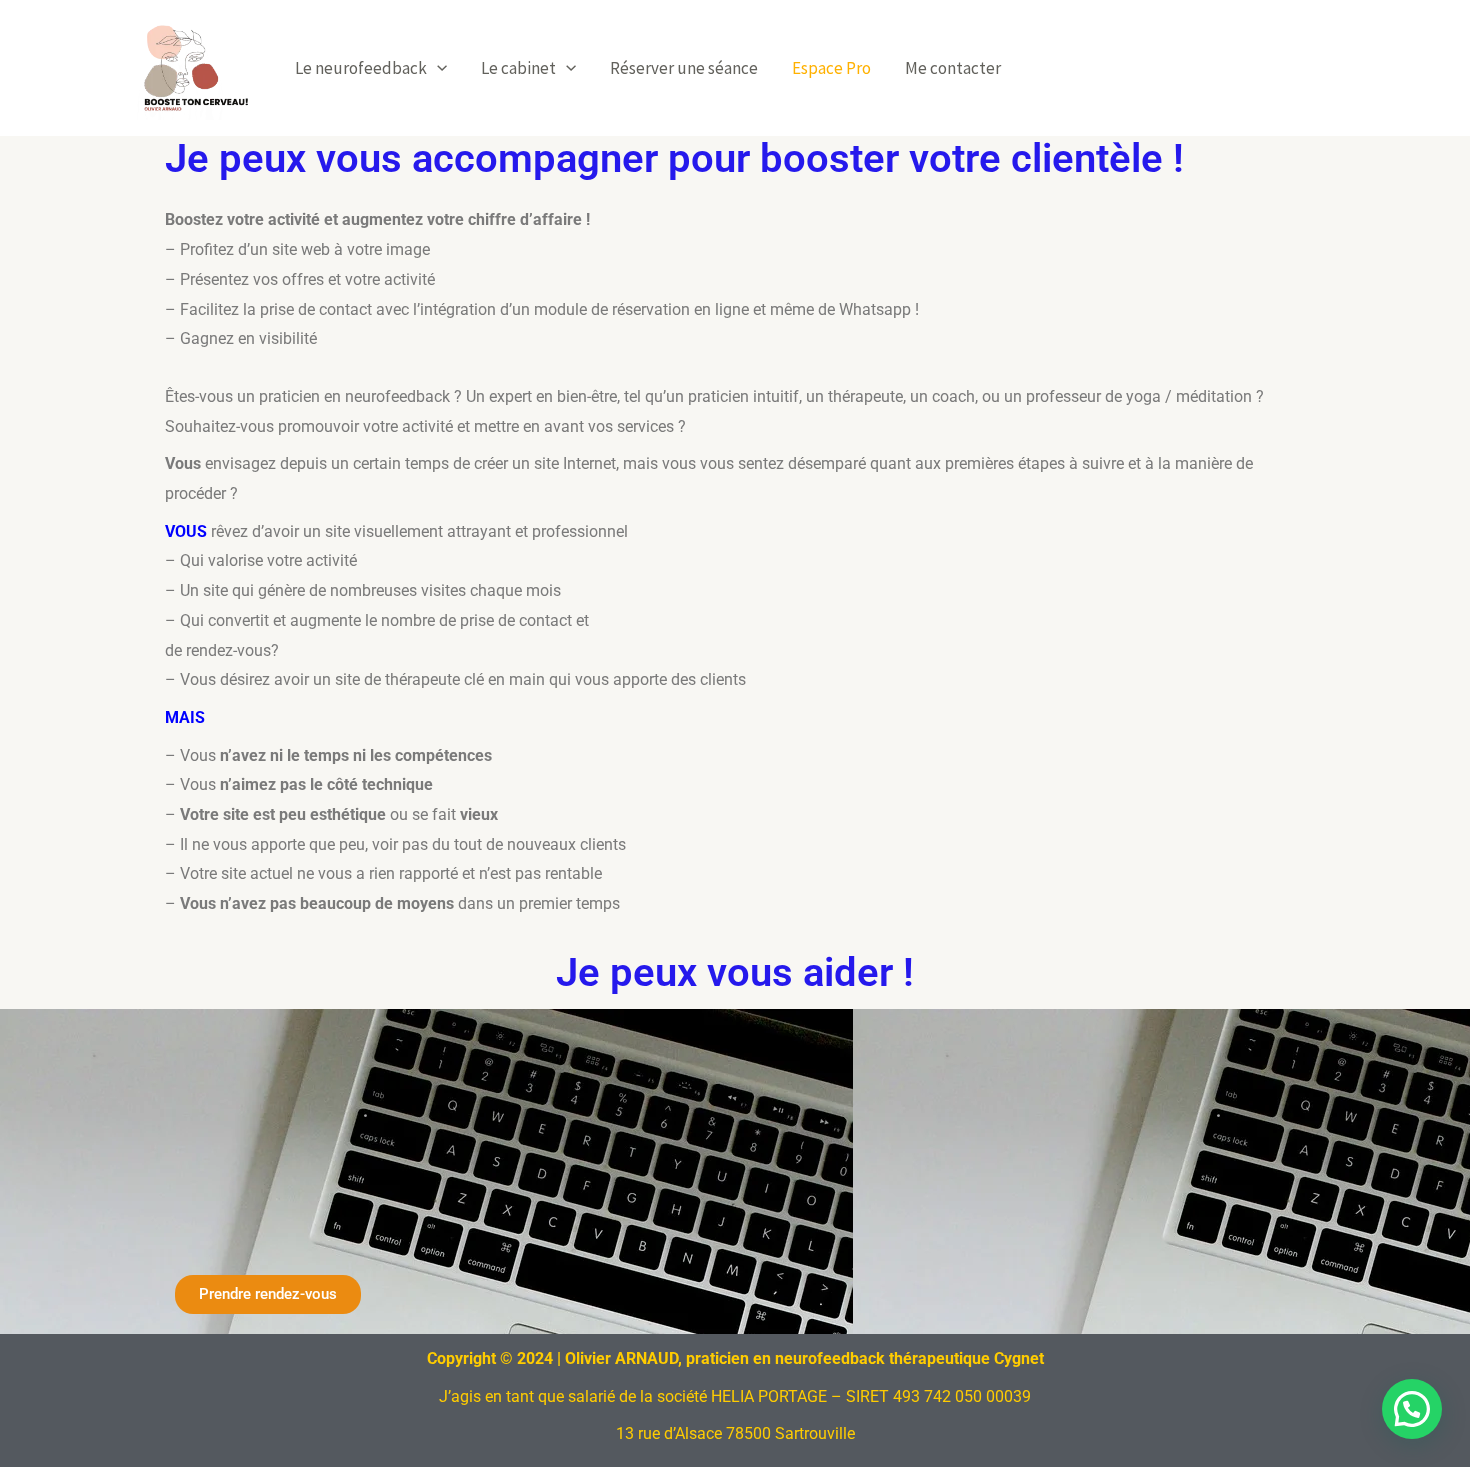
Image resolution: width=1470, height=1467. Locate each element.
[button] (1412, 1409)
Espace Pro (831, 68)
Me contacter (953, 68)
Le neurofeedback (361, 68)
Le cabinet (518, 68)
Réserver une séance (684, 68)
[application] (437, 68)
